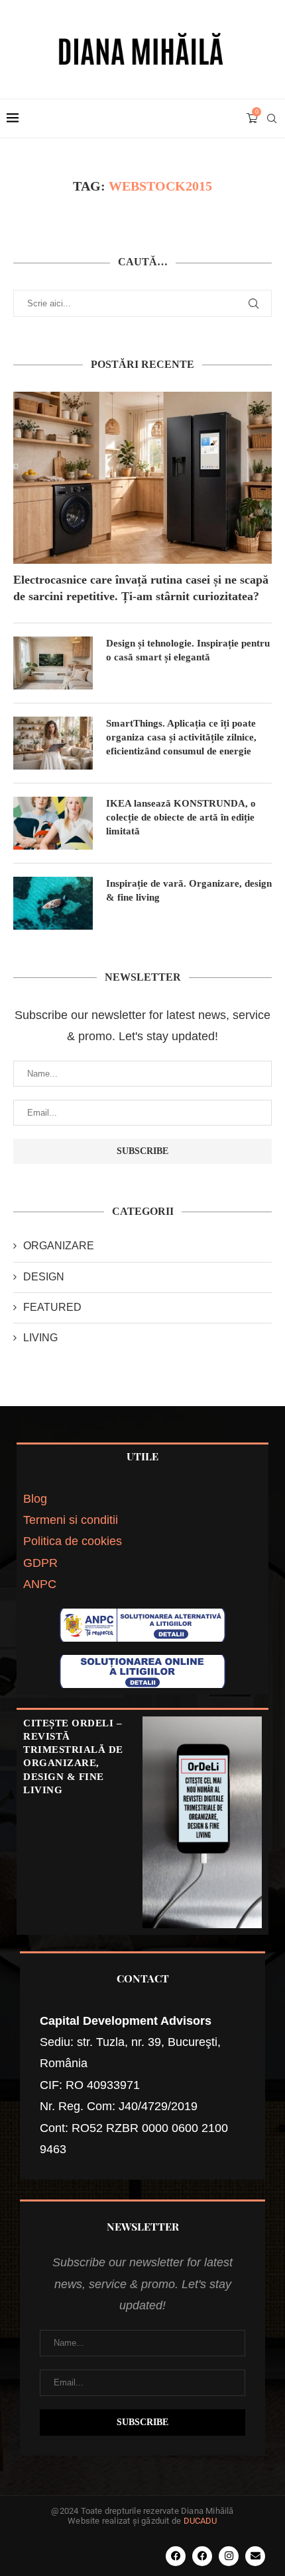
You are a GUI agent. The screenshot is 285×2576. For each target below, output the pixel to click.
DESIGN (44, 1277)
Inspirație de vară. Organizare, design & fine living (189, 890)
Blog (35, 1499)
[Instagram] (229, 2556)
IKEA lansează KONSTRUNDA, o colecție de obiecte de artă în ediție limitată (181, 817)
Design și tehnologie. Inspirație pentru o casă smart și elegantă (188, 650)
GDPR (40, 1563)
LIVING (40, 1338)
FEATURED (52, 1307)
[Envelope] (255, 2556)
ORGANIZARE (59, 1246)
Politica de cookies (73, 1541)
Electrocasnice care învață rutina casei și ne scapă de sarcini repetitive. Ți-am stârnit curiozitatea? (141, 588)
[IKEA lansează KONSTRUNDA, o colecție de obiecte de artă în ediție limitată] (53, 823)
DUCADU (200, 2521)
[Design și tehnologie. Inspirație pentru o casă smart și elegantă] (53, 663)
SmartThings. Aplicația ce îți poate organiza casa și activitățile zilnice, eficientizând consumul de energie (181, 737)
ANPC (40, 1584)
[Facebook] (176, 2556)
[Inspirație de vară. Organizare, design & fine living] (53, 903)
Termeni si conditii (71, 1520)
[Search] (272, 118)
